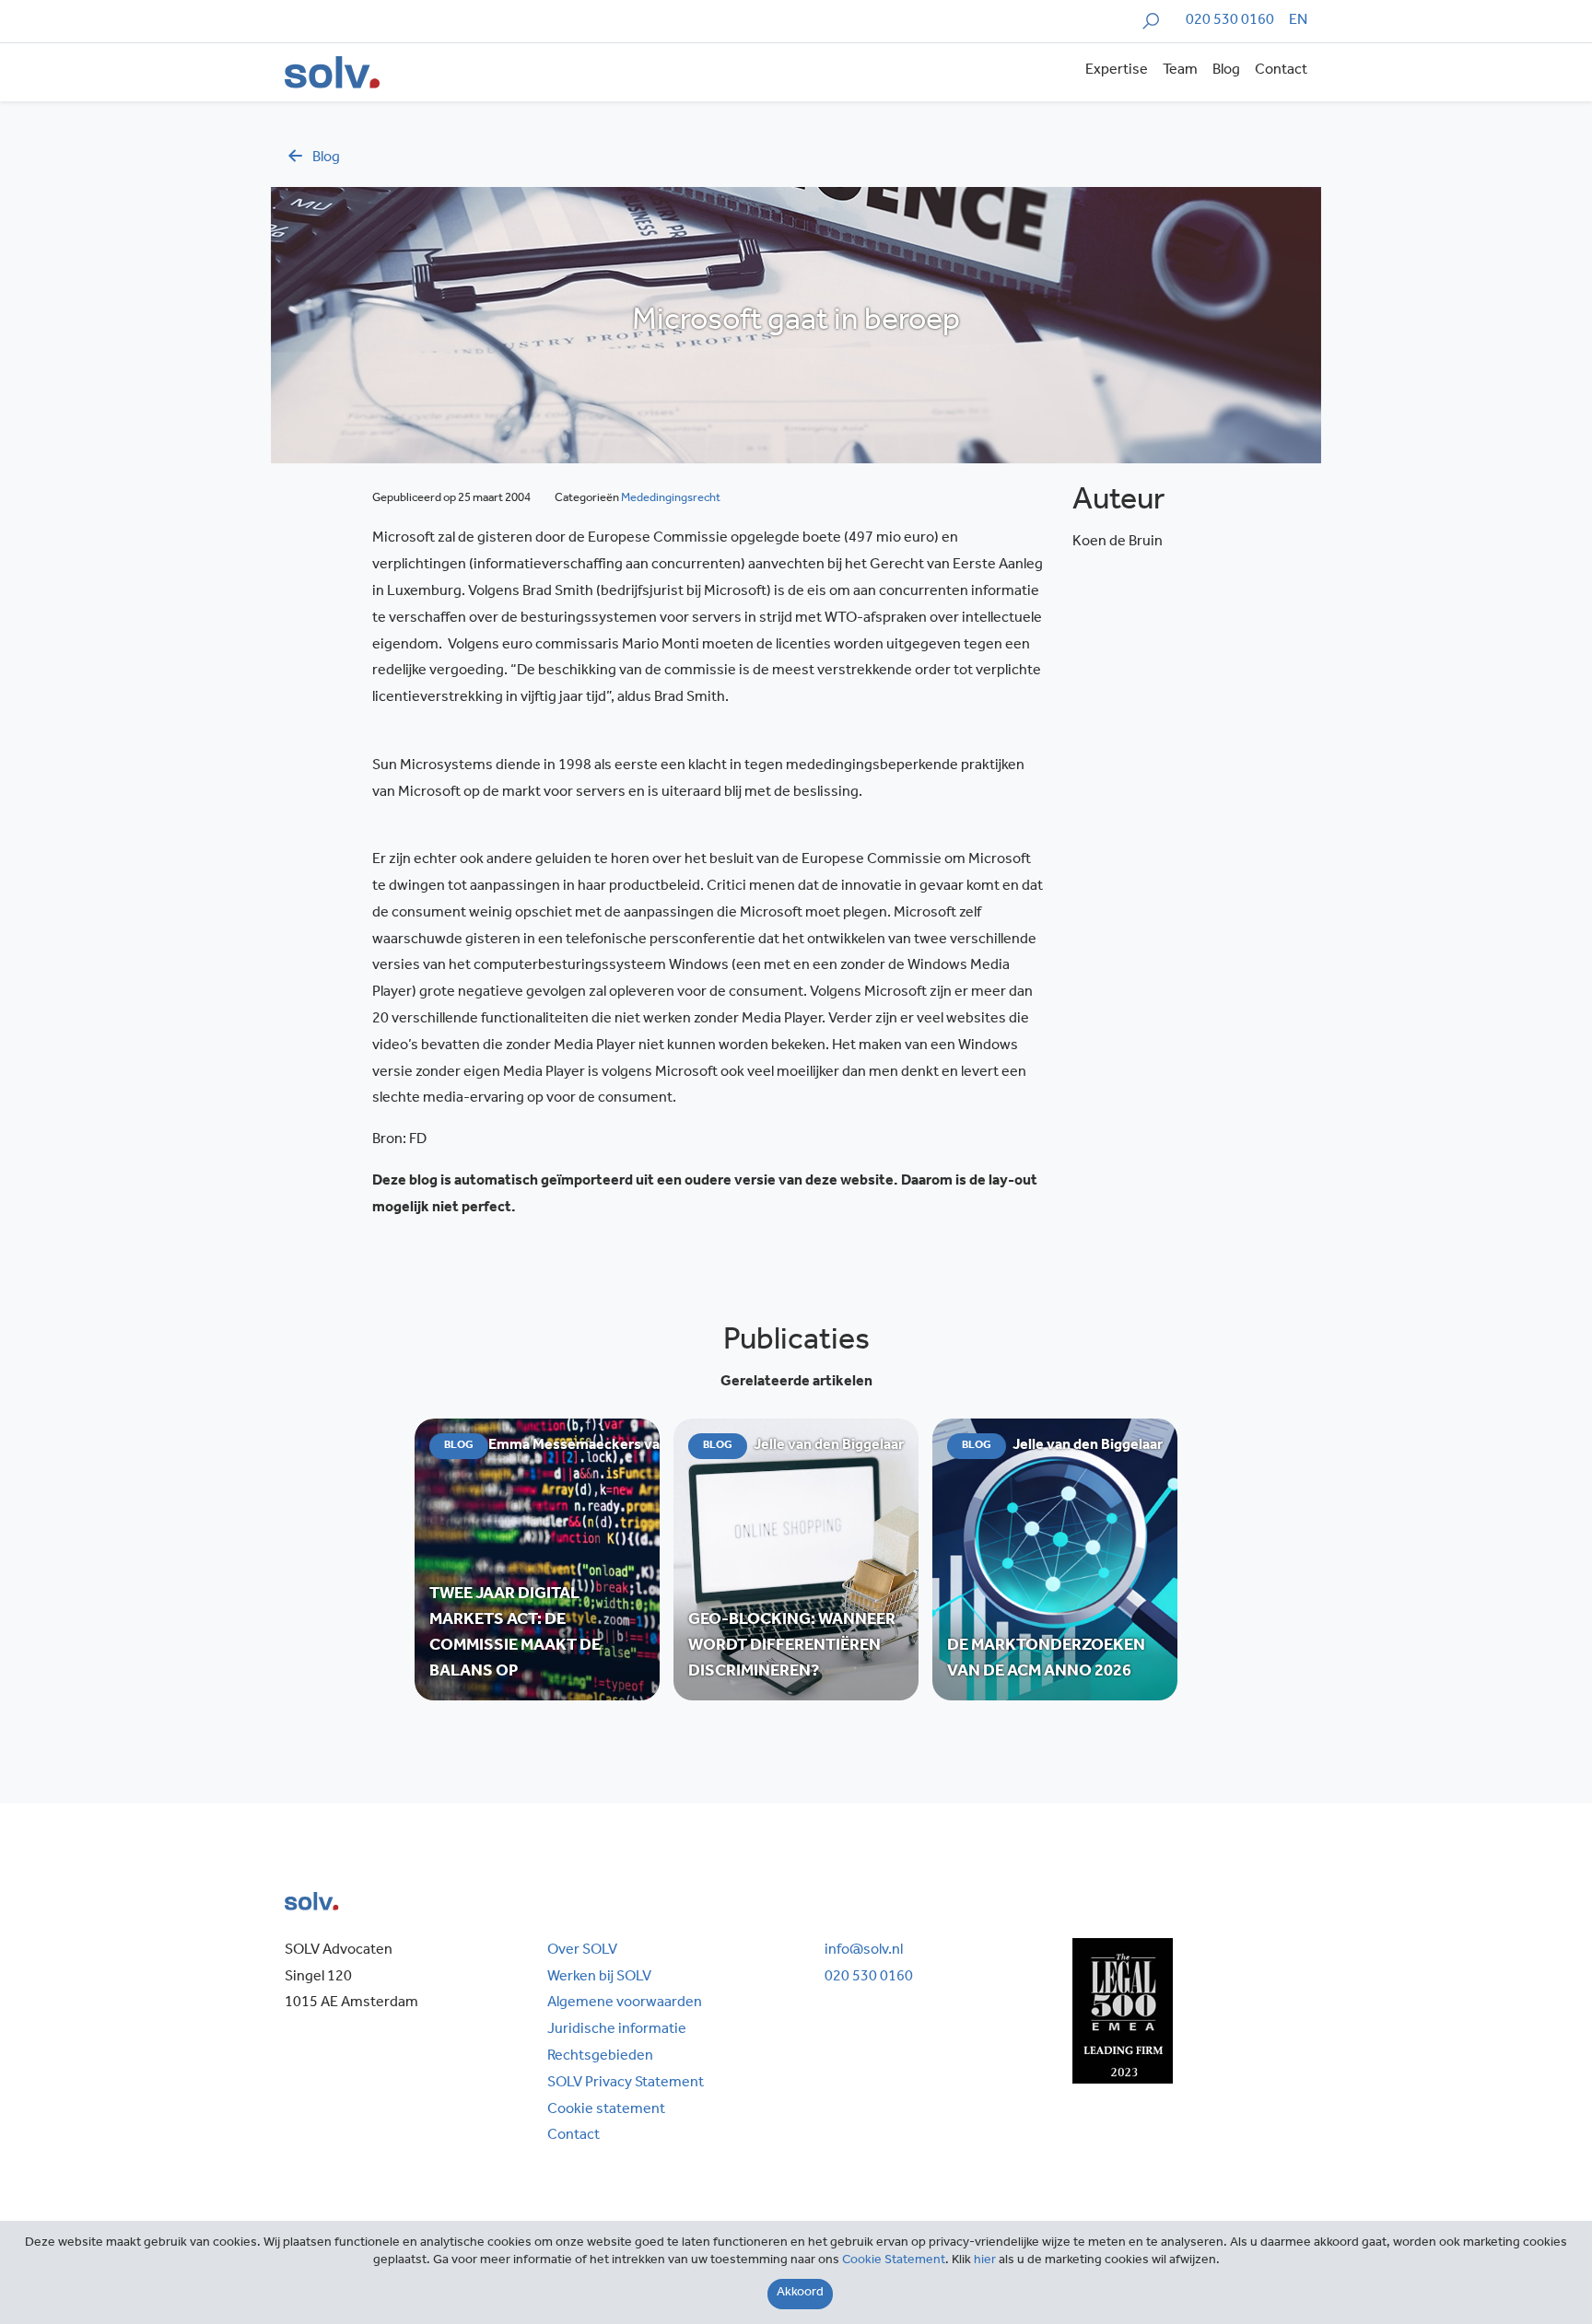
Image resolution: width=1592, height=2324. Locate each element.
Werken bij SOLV (599, 1978)
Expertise (1117, 71)
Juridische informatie (617, 2030)
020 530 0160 (1230, 21)
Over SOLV (582, 1951)
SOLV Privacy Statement (626, 2084)
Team (1180, 71)
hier (985, 2261)
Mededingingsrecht (671, 499)
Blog (1226, 71)
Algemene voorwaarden (625, 2003)
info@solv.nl (864, 1951)
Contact (1281, 71)
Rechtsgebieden (600, 2057)
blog (326, 158)
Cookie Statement (894, 2261)
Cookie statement (606, 2110)
